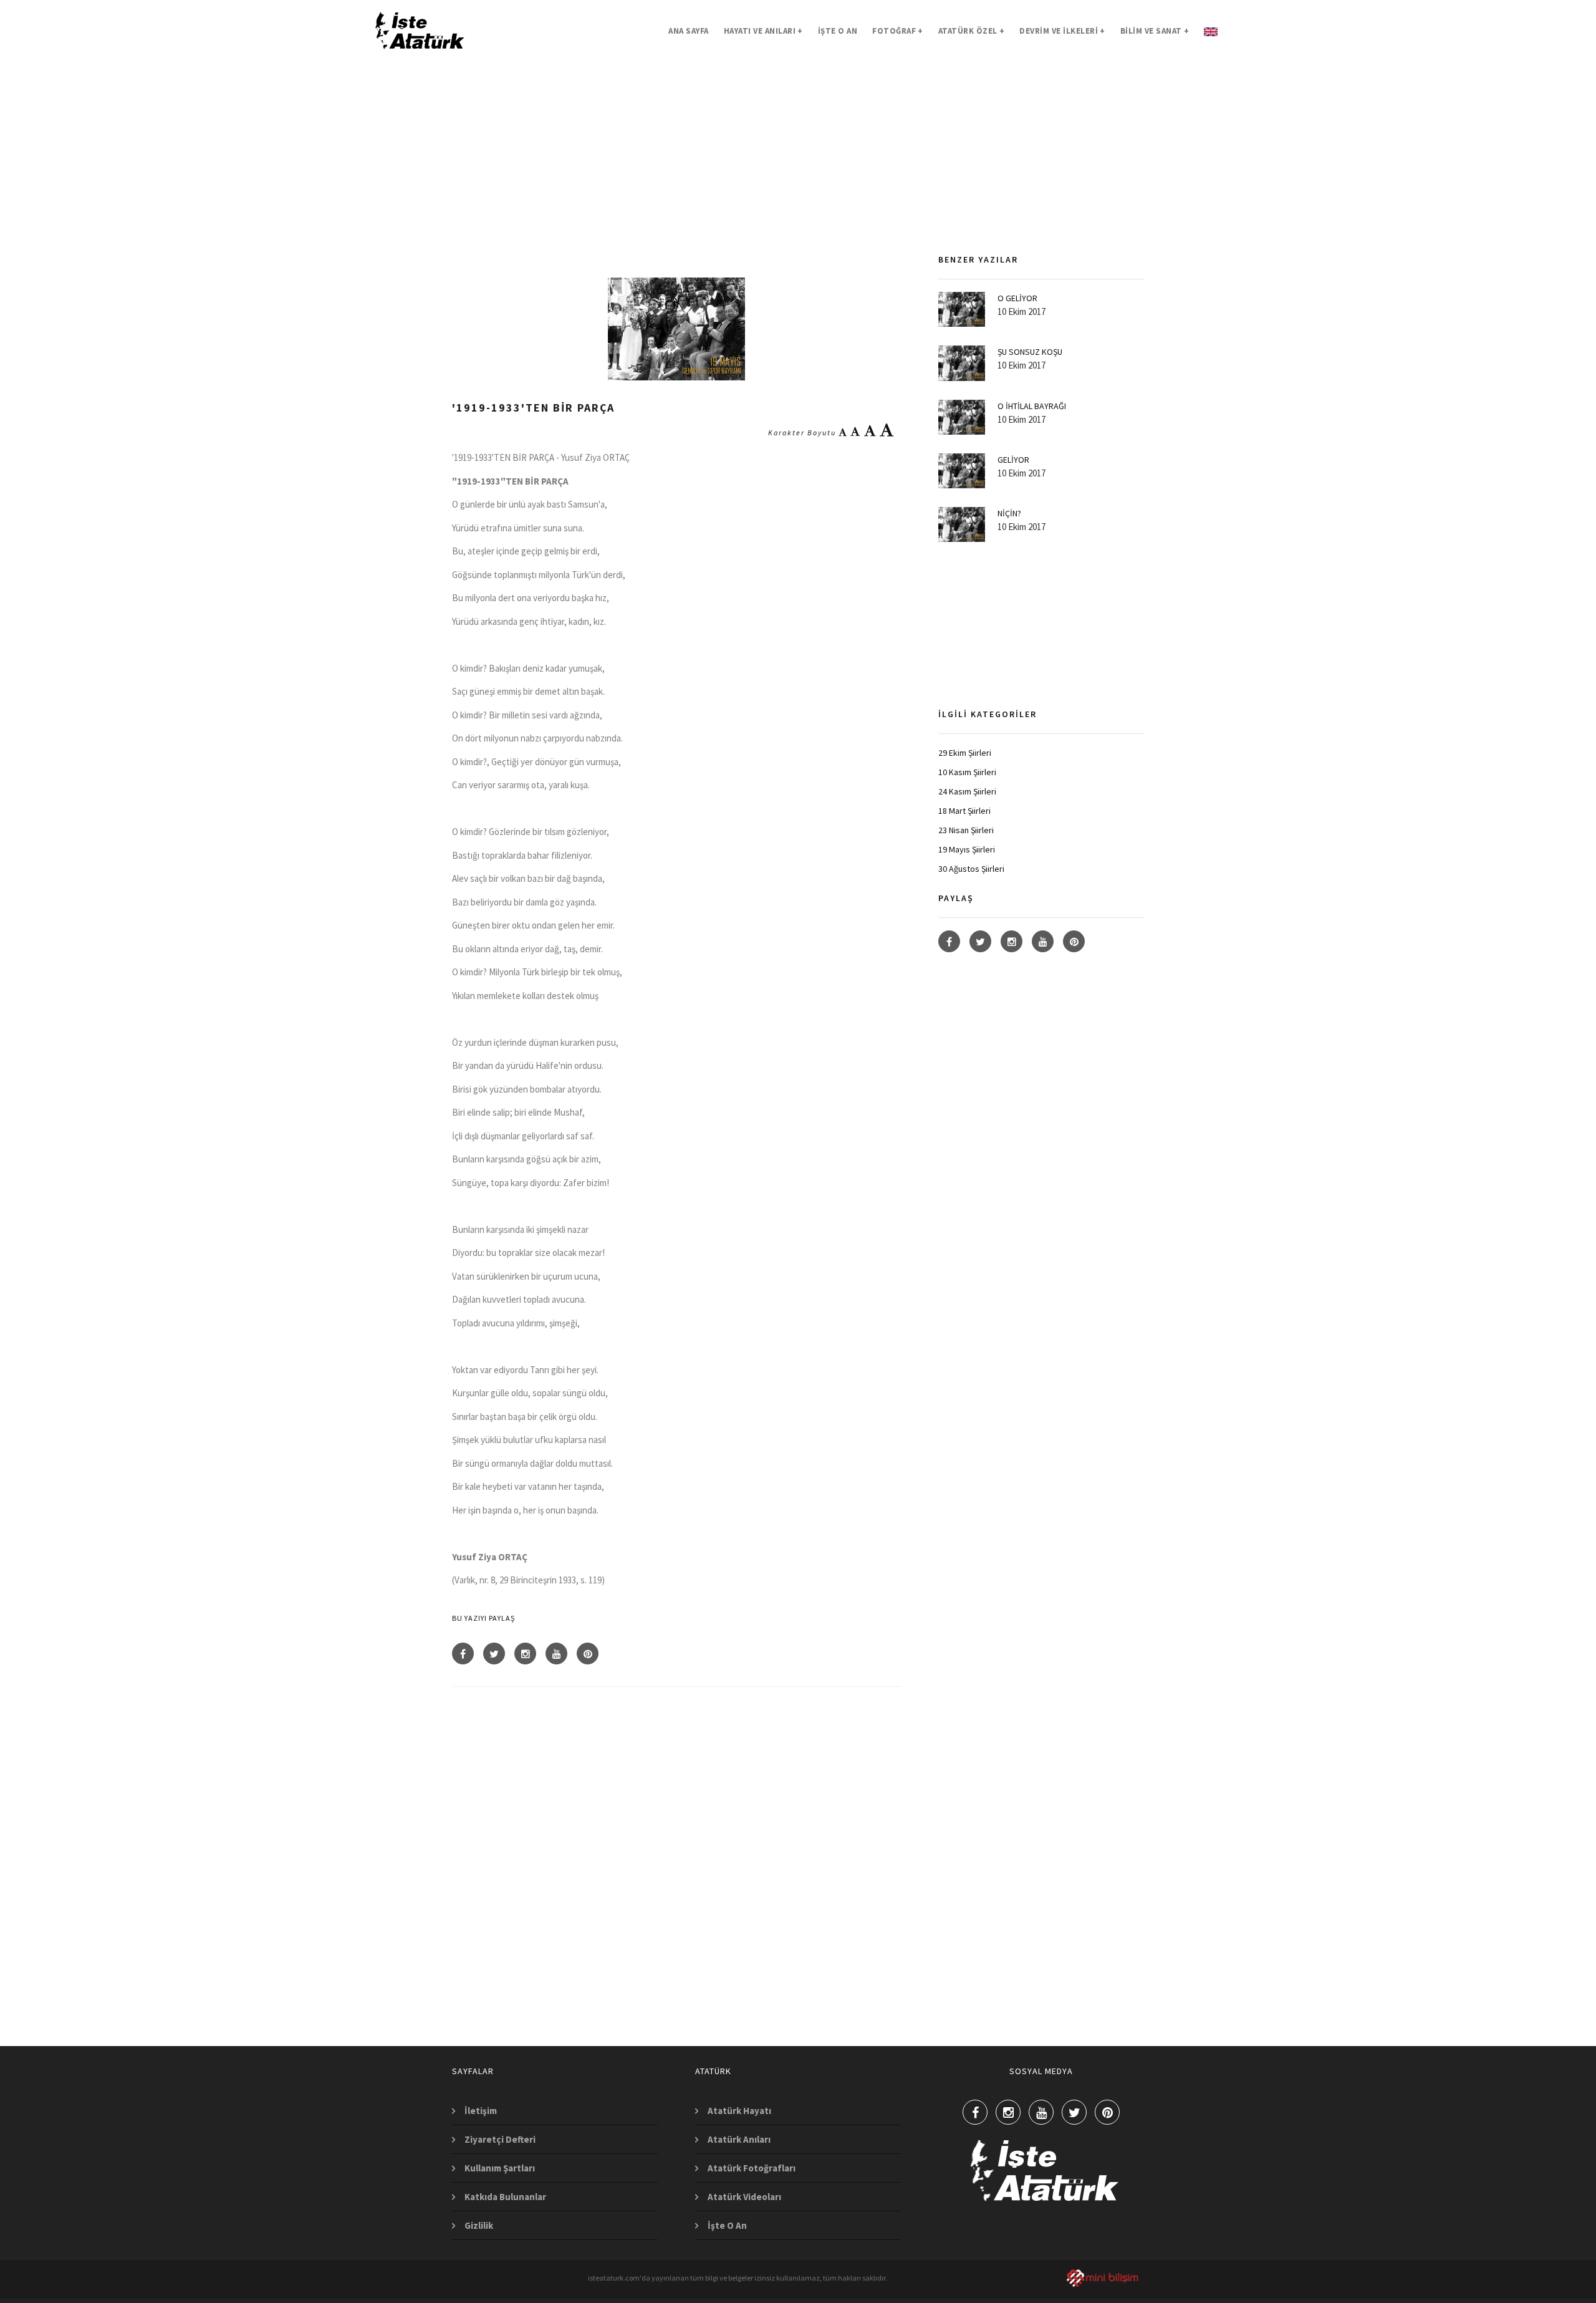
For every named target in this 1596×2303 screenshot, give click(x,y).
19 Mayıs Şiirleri (967, 849)
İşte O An (727, 2225)
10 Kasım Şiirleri (967, 772)
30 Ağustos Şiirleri (971, 869)
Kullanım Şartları (500, 2168)
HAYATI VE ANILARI (763, 31)
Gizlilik (479, 2225)
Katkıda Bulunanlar (505, 2197)
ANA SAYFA (689, 31)
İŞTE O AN (838, 31)
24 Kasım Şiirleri (967, 791)
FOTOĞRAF (898, 31)
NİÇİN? (1009, 513)
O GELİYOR (1017, 298)
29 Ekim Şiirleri (965, 753)
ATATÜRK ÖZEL (972, 31)
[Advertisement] (676, 171)
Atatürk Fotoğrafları (752, 2168)
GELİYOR (1013, 460)
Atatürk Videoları (744, 2197)
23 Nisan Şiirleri (966, 830)
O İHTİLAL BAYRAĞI (1032, 406)
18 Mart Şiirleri (964, 811)
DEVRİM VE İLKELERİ (1062, 31)
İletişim (481, 2111)
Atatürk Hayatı (739, 2111)
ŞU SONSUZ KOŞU (1030, 352)
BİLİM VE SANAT (1155, 31)
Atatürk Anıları (739, 2139)
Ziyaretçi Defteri (500, 2139)
